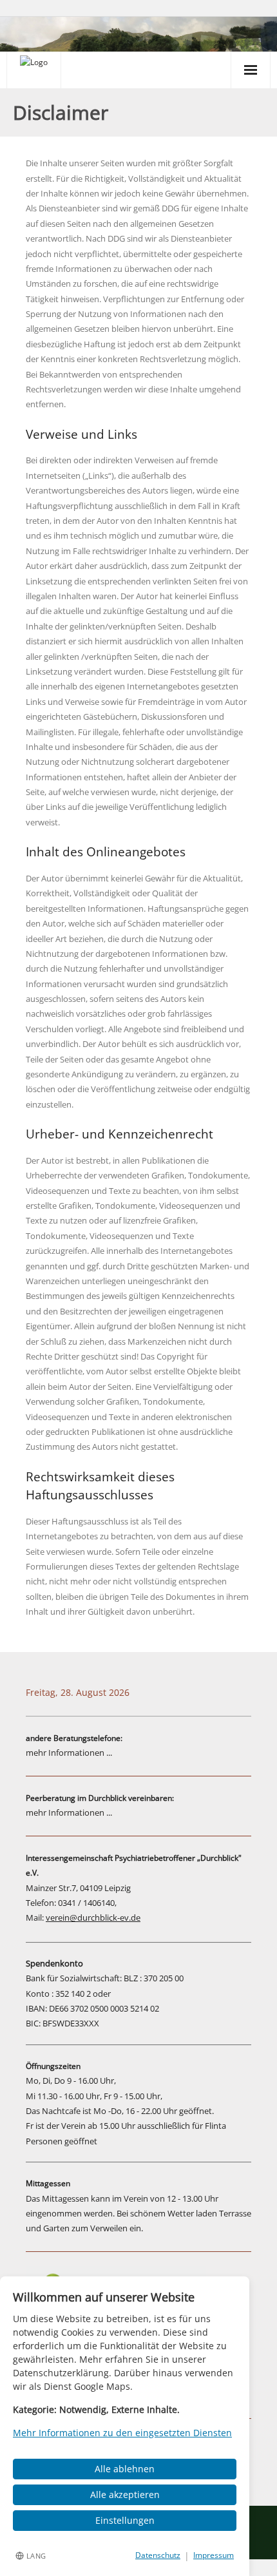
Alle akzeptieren (125, 2494)
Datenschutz (158, 2555)
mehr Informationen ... (69, 1753)
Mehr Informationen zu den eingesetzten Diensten (122, 2433)
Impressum (214, 2555)
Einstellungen (125, 2520)
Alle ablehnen (125, 2469)
